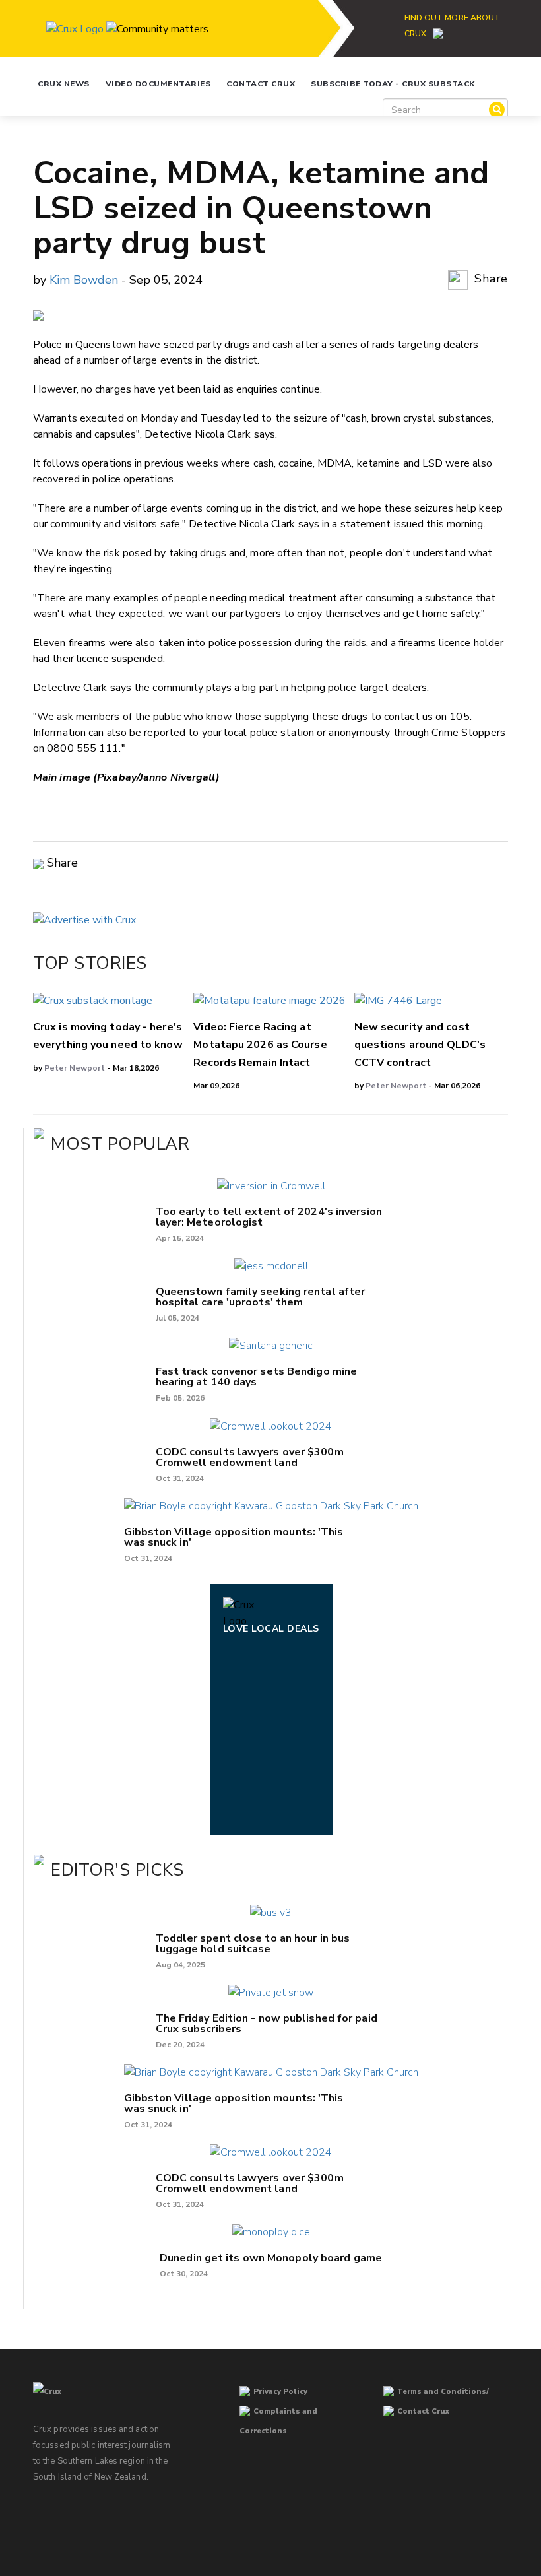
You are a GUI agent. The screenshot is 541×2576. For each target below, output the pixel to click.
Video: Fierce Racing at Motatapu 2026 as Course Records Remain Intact (260, 1045)
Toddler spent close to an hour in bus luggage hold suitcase (253, 1944)
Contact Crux (261, 84)
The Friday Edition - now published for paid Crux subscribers (267, 2024)
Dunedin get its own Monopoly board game (271, 2258)
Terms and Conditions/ (443, 2392)
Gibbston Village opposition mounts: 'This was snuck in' (234, 1537)
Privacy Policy (280, 2392)
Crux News (64, 84)
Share (490, 279)
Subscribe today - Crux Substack (393, 84)
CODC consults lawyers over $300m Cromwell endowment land (250, 1457)
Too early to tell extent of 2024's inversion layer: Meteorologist (269, 1217)
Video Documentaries (158, 84)
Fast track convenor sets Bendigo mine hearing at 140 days (257, 1377)
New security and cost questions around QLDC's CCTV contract (420, 1045)
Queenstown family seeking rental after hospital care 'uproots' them (261, 1297)
